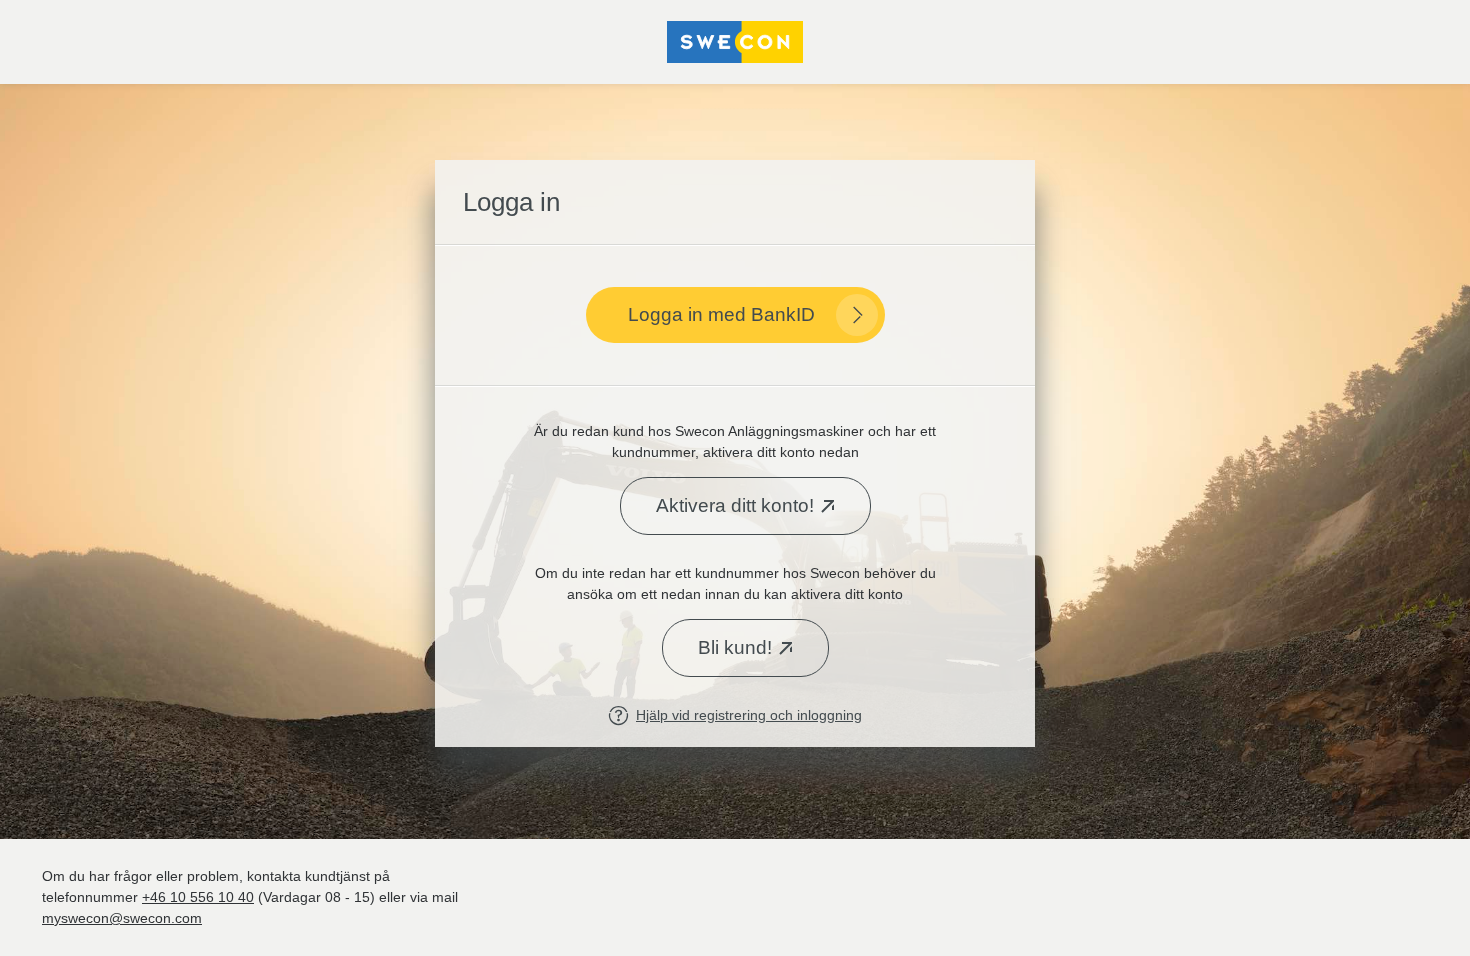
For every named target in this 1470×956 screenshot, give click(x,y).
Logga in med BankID (721, 314)
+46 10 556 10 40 (198, 897)
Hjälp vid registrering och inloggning (749, 715)
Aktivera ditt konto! (735, 505)
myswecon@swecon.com (122, 918)
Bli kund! (735, 647)
